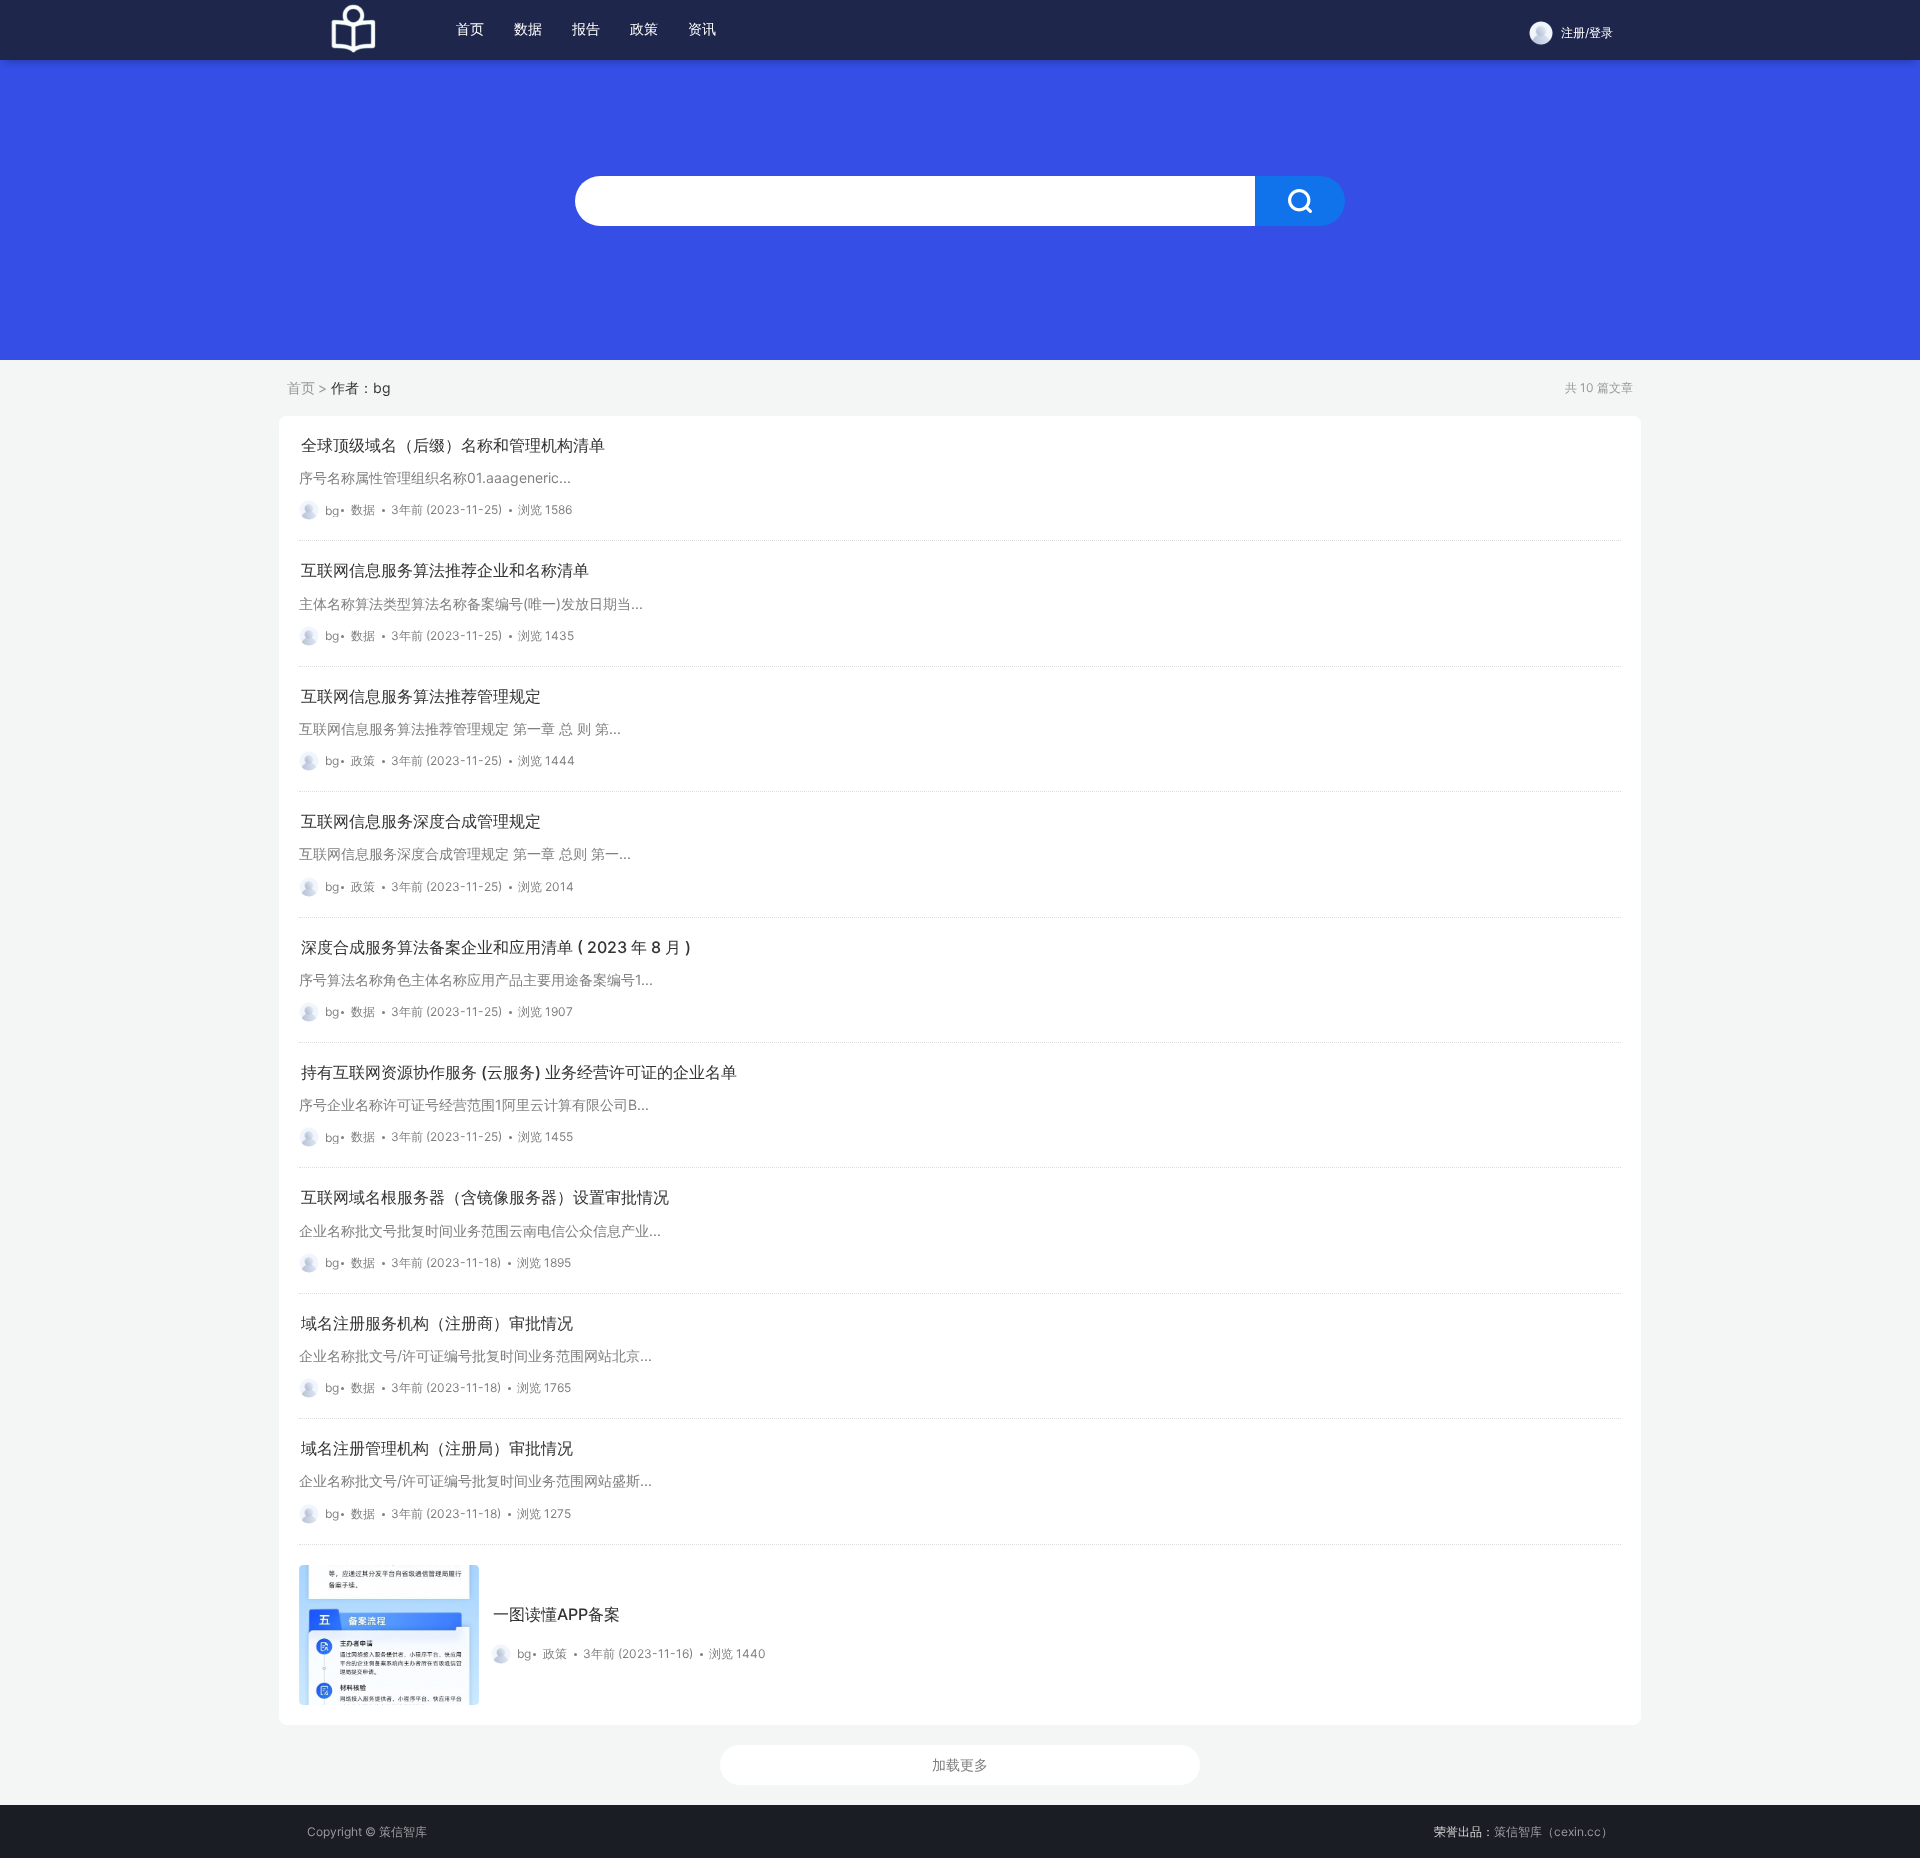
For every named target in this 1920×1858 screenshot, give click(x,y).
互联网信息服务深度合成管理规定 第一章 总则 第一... (465, 853)
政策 (644, 28)
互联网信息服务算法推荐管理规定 (421, 696)
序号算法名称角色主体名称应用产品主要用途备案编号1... (476, 979)
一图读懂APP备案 (556, 1614)
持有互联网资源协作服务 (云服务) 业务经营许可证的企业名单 (519, 1072)
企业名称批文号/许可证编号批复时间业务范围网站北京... (475, 1355)
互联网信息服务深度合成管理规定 (421, 821)
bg (332, 511)
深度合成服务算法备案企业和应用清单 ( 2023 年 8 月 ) (496, 947)
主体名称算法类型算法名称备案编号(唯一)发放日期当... (471, 603)
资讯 (702, 28)
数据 (528, 28)
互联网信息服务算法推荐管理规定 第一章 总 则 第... (460, 728)
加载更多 (960, 1764)
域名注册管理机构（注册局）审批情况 (437, 1448)
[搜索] (1300, 201)
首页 (470, 28)
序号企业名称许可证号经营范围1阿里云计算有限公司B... (474, 1104)
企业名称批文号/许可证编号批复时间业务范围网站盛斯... (475, 1480)
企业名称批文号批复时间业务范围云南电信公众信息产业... (480, 1230)
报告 (586, 28)
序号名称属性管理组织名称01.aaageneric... (435, 477)
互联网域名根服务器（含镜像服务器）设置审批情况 (485, 1197)
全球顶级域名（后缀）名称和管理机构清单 (453, 445)
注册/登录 (1587, 33)
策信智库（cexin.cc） (1553, 1832)
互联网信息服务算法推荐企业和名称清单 (445, 570)
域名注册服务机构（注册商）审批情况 (437, 1323)
